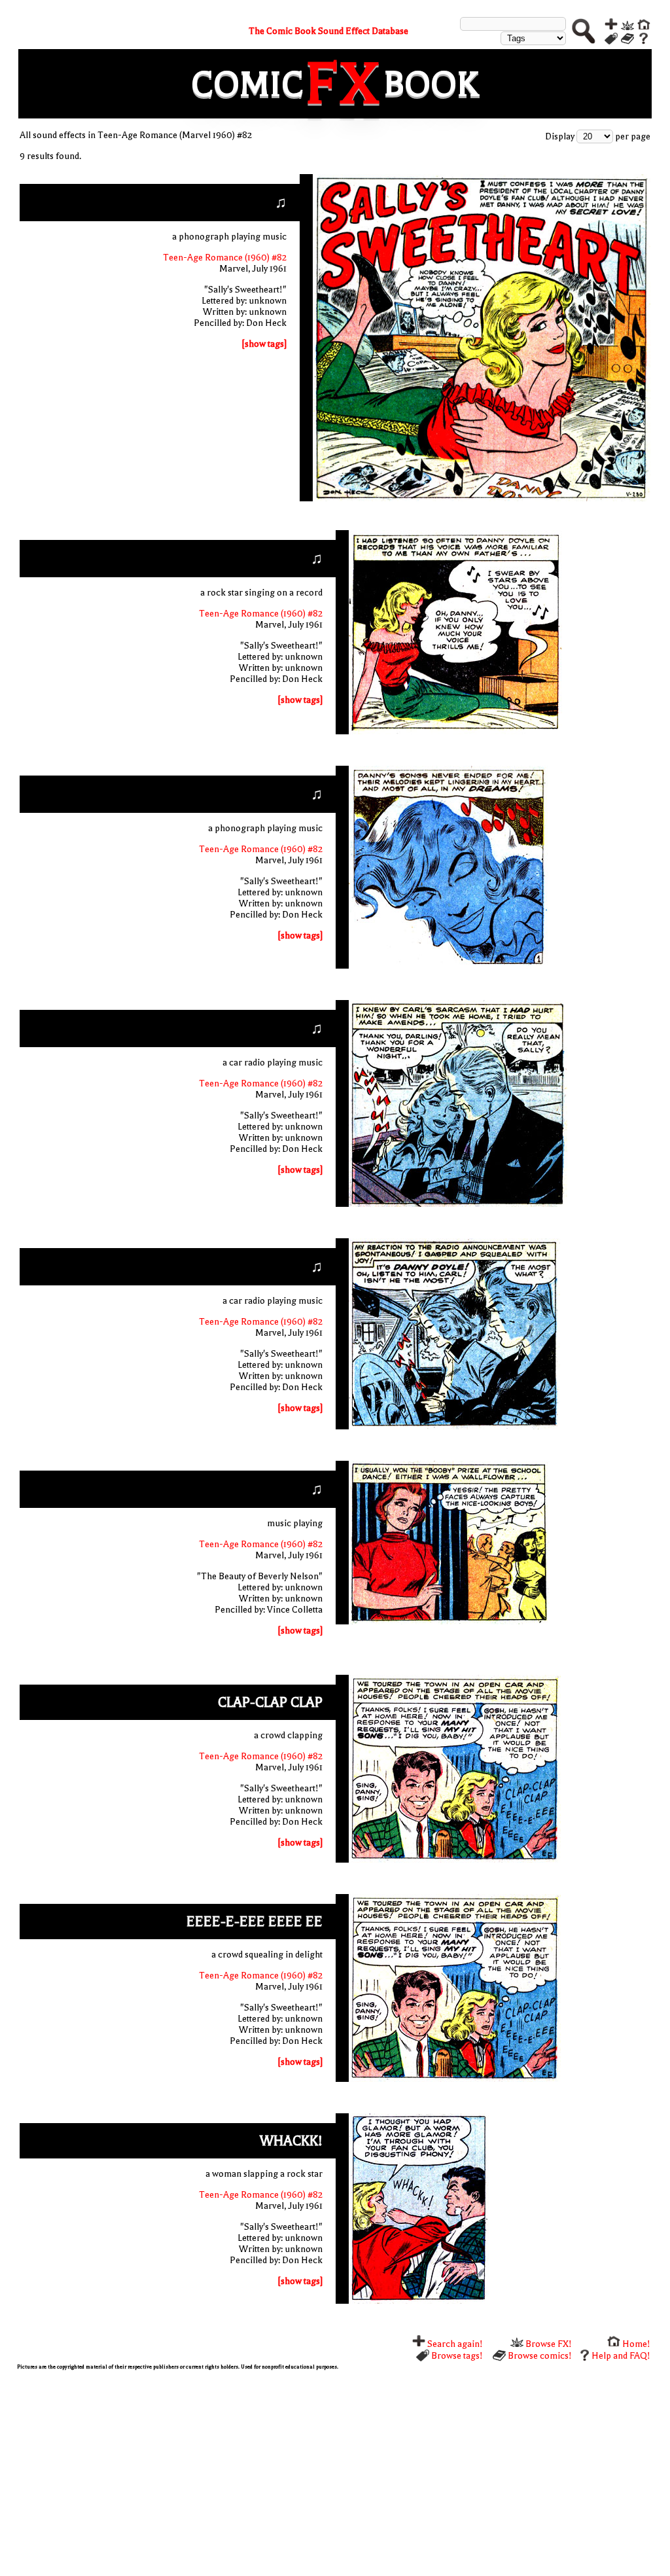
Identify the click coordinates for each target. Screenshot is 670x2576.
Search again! (454, 2344)
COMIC (247, 84)
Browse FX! (548, 2344)
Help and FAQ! (621, 2356)
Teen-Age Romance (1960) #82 (225, 258)
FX (344, 84)
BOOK (431, 84)
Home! (635, 2344)
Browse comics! (539, 2356)
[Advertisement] (335, 2471)
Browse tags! (456, 2356)
